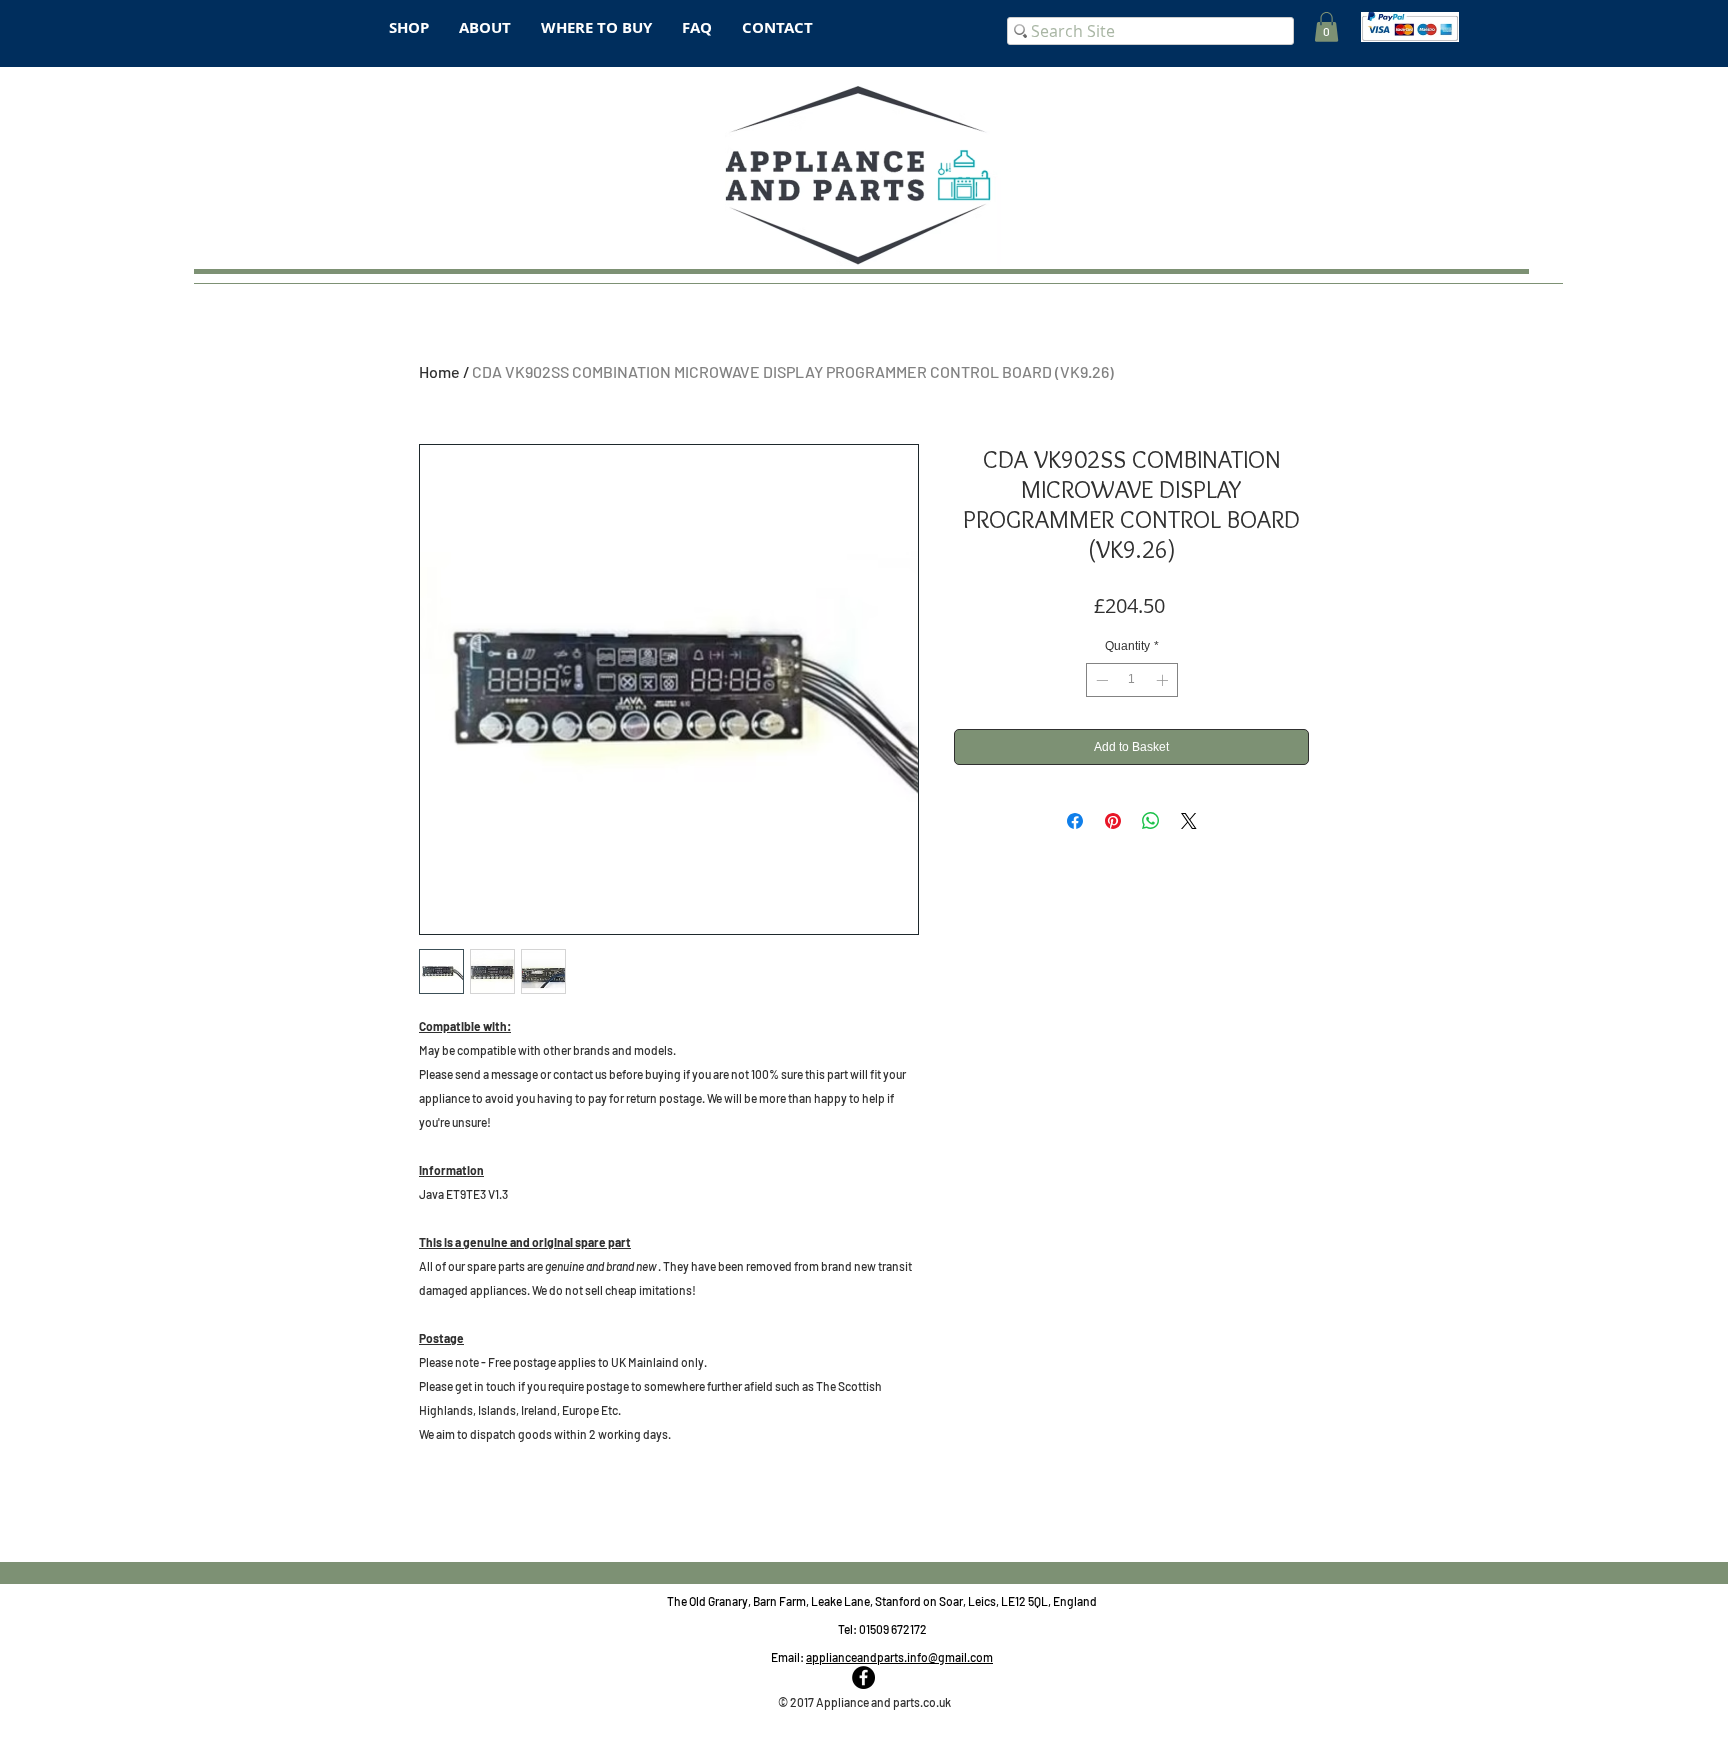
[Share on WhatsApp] (1151, 821)
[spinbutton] (1132, 680)
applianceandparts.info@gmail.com (899, 1657)
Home (439, 371)
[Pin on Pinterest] (1113, 821)
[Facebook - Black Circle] (863, 1677)
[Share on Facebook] (1075, 821)
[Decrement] (1100, 680)
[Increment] (1164, 680)
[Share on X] (1189, 821)
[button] (1326, 27)
